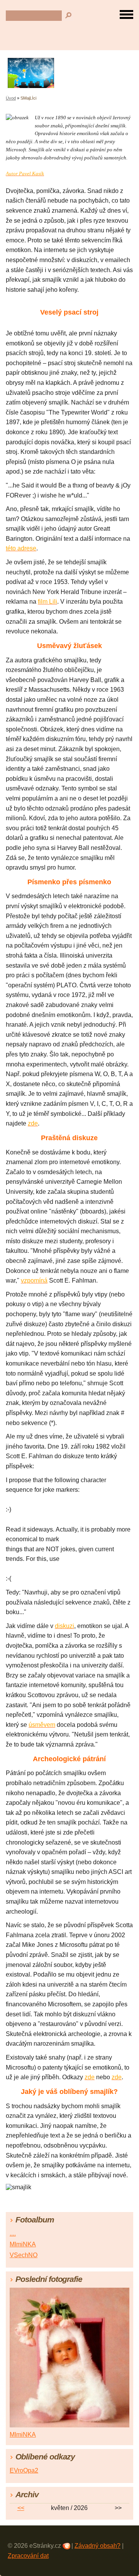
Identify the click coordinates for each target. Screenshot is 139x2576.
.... (13, 2233)
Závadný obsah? (97, 2546)
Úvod (11, 98)
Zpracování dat (28, 2556)
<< (21, 2508)
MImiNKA (23, 2244)
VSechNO (24, 2255)
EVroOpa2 (24, 2470)
